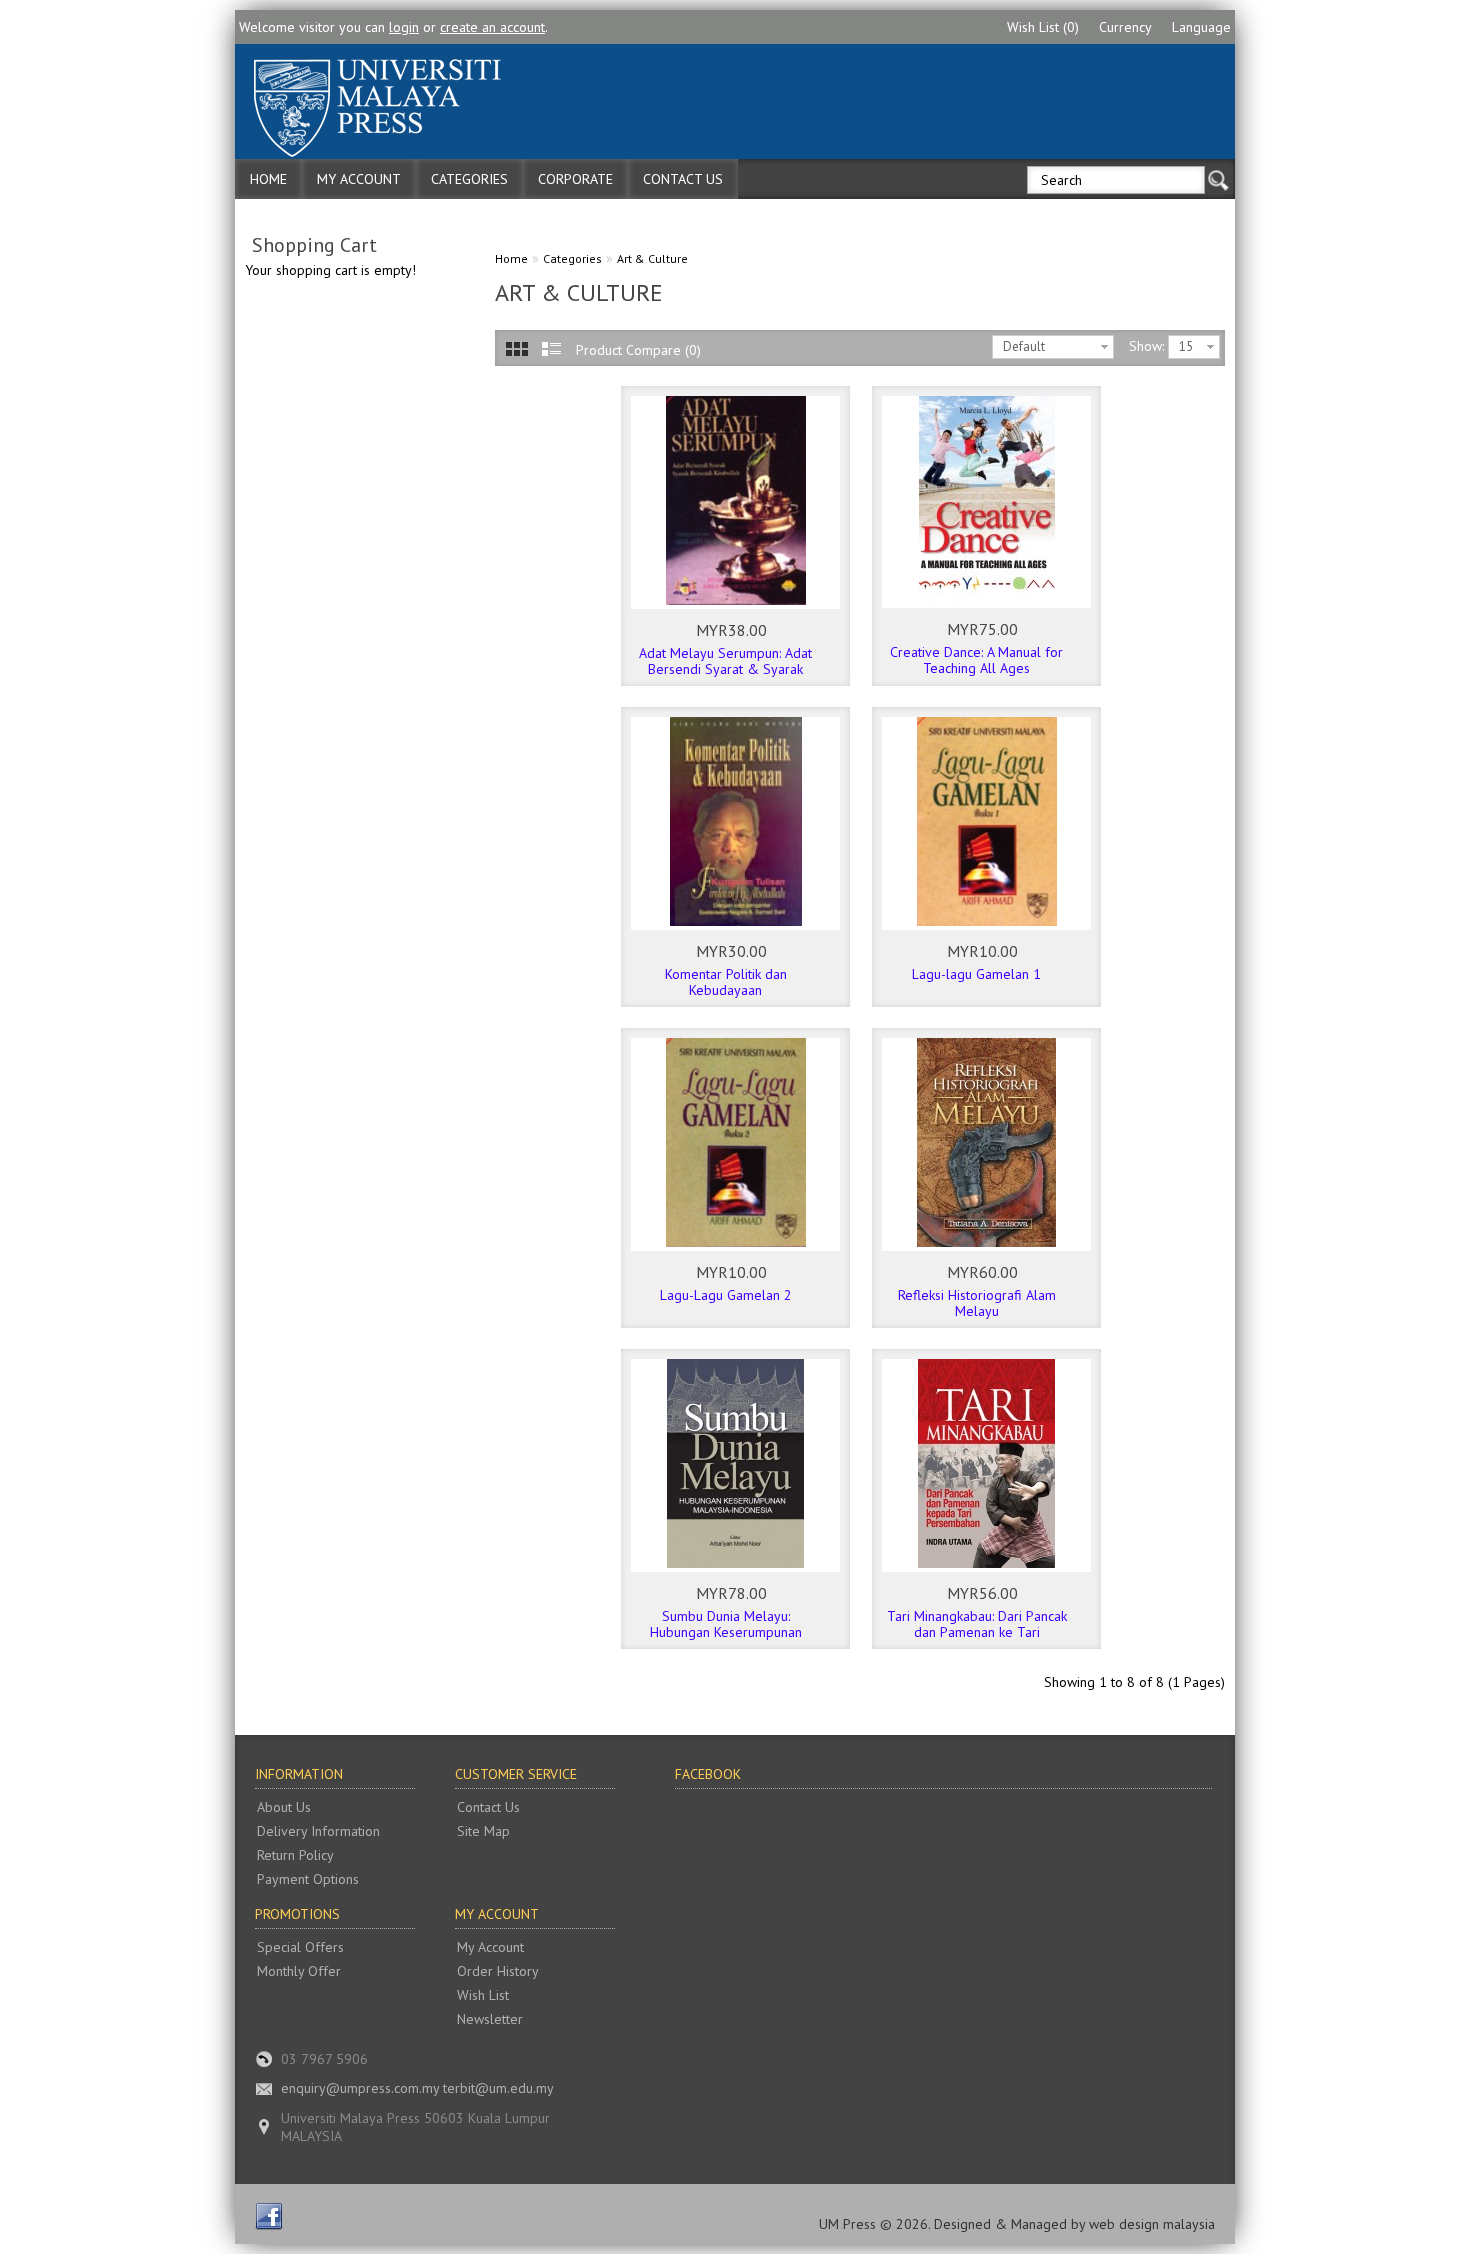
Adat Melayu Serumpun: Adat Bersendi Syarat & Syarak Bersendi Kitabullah (725, 669)
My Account (359, 179)
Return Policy (295, 1855)
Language (1201, 27)
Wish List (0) (1043, 27)
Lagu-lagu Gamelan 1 (976, 974)
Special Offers (300, 1947)
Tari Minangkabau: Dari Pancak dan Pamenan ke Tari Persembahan (977, 1632)
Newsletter (490, 2019)
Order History (498, 1971)
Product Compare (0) (638, 350)
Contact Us (683, 179)
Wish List (483, 1995)
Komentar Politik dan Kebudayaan (726, 982)
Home (268, 179)
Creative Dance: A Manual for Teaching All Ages (976, 660)
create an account (492, 27)
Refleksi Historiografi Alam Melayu (977, 1303)
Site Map (483, 1831)
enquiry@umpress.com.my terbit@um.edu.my (417, 2088)
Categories (469, 179)
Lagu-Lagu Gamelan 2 (726, 1295)
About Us (284, 1807)
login (404, 27)
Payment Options (308, 1879)
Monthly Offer (299, 1971)
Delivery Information (318, 1831)
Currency (1125, 27)
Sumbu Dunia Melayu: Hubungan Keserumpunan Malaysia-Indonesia (726, 1632)
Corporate (575, 179)
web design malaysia (1152, 2224)
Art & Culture (652, 258)
